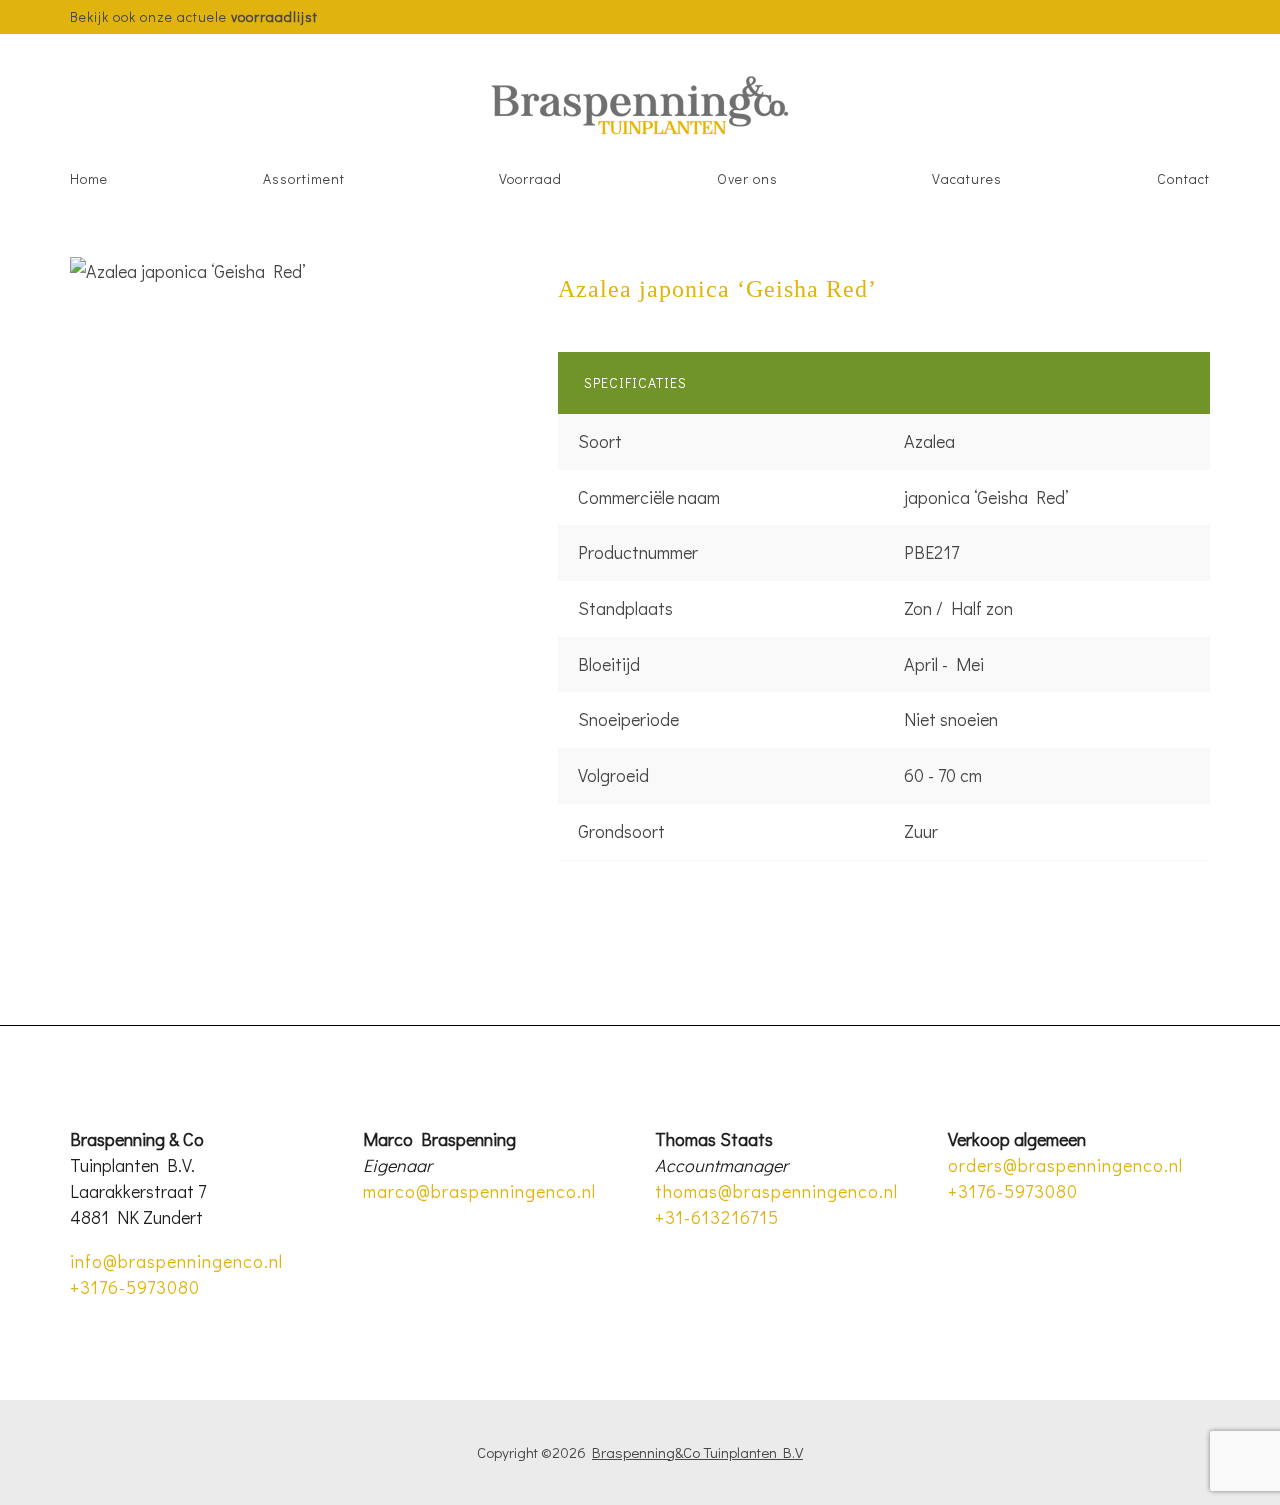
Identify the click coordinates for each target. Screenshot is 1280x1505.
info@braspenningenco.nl (176, 1261)
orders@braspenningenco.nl (1065, 1165)
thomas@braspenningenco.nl (776, 1191)
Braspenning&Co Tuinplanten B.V (697, 1452)
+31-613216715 (717, 1217)
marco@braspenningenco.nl (479, 1191)
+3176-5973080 (135, 1287)
